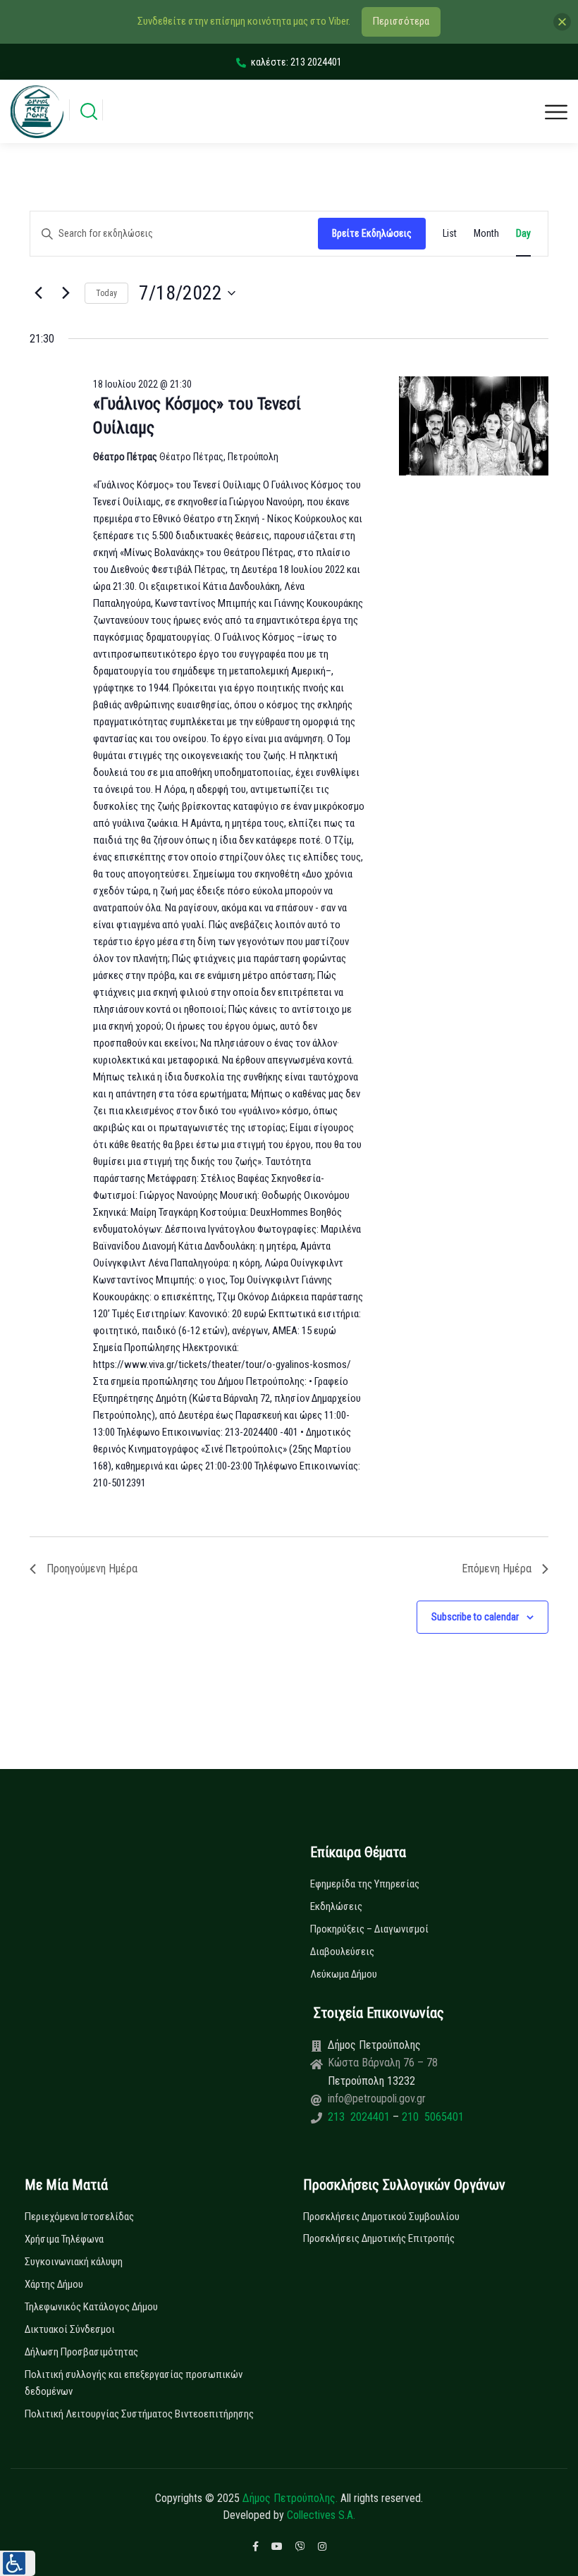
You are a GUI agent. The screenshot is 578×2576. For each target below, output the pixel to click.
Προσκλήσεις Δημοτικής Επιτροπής (379, 2238)
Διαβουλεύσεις (342, 1952)
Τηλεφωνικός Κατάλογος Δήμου (91, 2307)
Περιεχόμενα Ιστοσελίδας (79, 2217)
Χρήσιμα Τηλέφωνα (64, 2239)
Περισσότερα (401, 21)
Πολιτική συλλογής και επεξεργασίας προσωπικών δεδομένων (134, 2383)
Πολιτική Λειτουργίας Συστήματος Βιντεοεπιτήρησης (139, 2414)
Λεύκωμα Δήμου (344, 1974)
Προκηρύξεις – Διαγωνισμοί (369, 1929)
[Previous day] (38, 293)
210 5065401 (431, 2117)
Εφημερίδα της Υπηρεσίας (365, 1884)
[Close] (562, 21)
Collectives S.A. (321, 2515)
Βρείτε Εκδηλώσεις (372, 233)
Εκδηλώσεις (336, 1906)
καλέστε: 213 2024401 (296, 62)
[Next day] (66, 293)
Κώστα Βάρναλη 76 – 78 (383, 2063)
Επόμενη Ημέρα (497, 1569)
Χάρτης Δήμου (54, 2284)
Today (106, 293)
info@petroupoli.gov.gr (377, 2099)
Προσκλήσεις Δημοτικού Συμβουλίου (381, 2217)
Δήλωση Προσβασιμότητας (81, 2352)
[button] (18, 2563)
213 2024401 (360, 2117)
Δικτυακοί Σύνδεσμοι (70, 2329)
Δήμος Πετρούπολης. (290, 2498)
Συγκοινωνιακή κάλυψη (74, 2262)
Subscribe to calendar (475, 1617)
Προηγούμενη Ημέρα (92, 1569)
